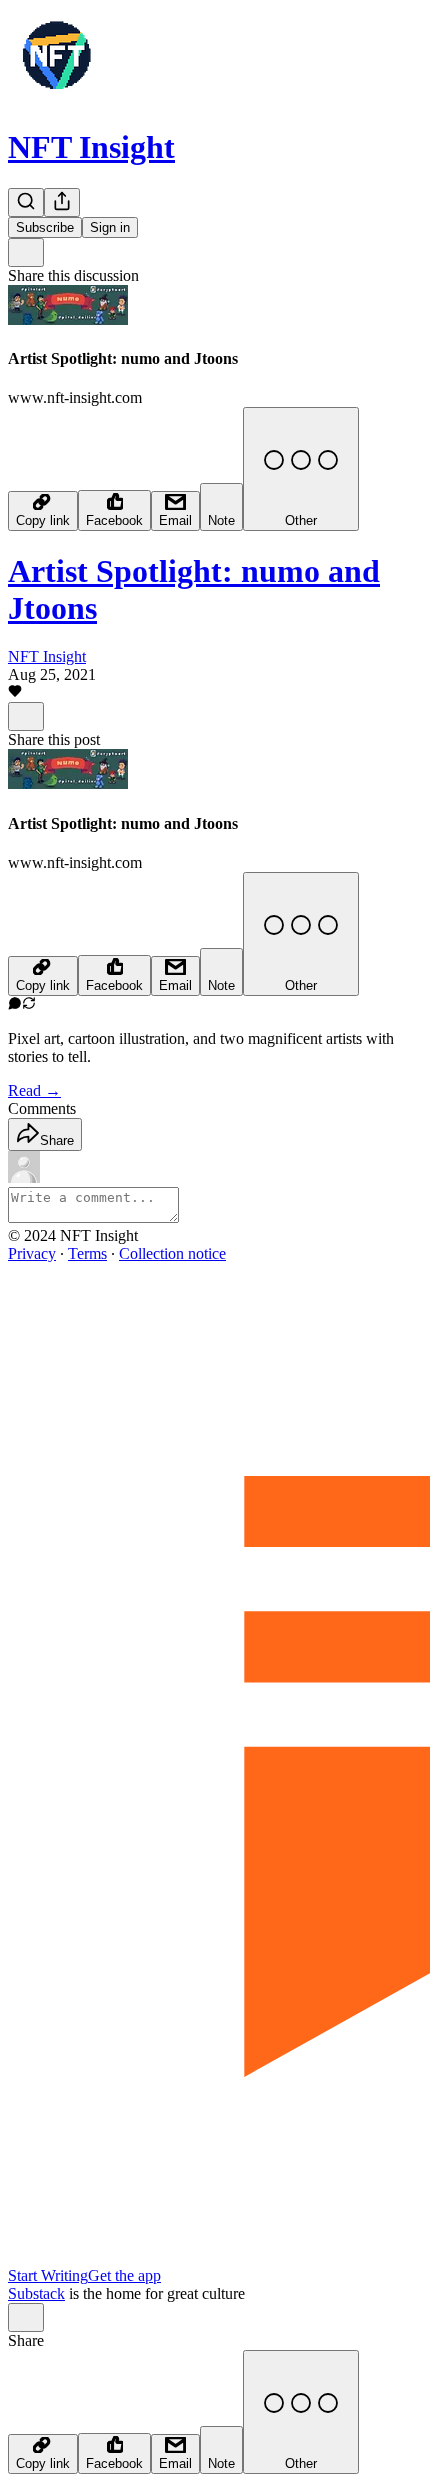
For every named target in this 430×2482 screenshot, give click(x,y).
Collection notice (172, 1253)
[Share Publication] (62, 202)
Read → (34, 1090)
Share (57, 1140)
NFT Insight (91, 147)
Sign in (110, 227)
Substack (36, 2293)
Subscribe (45, 227)
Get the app (124, 2275)
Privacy (32, 1253)
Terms (87, 1253)
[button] (15, 692)
